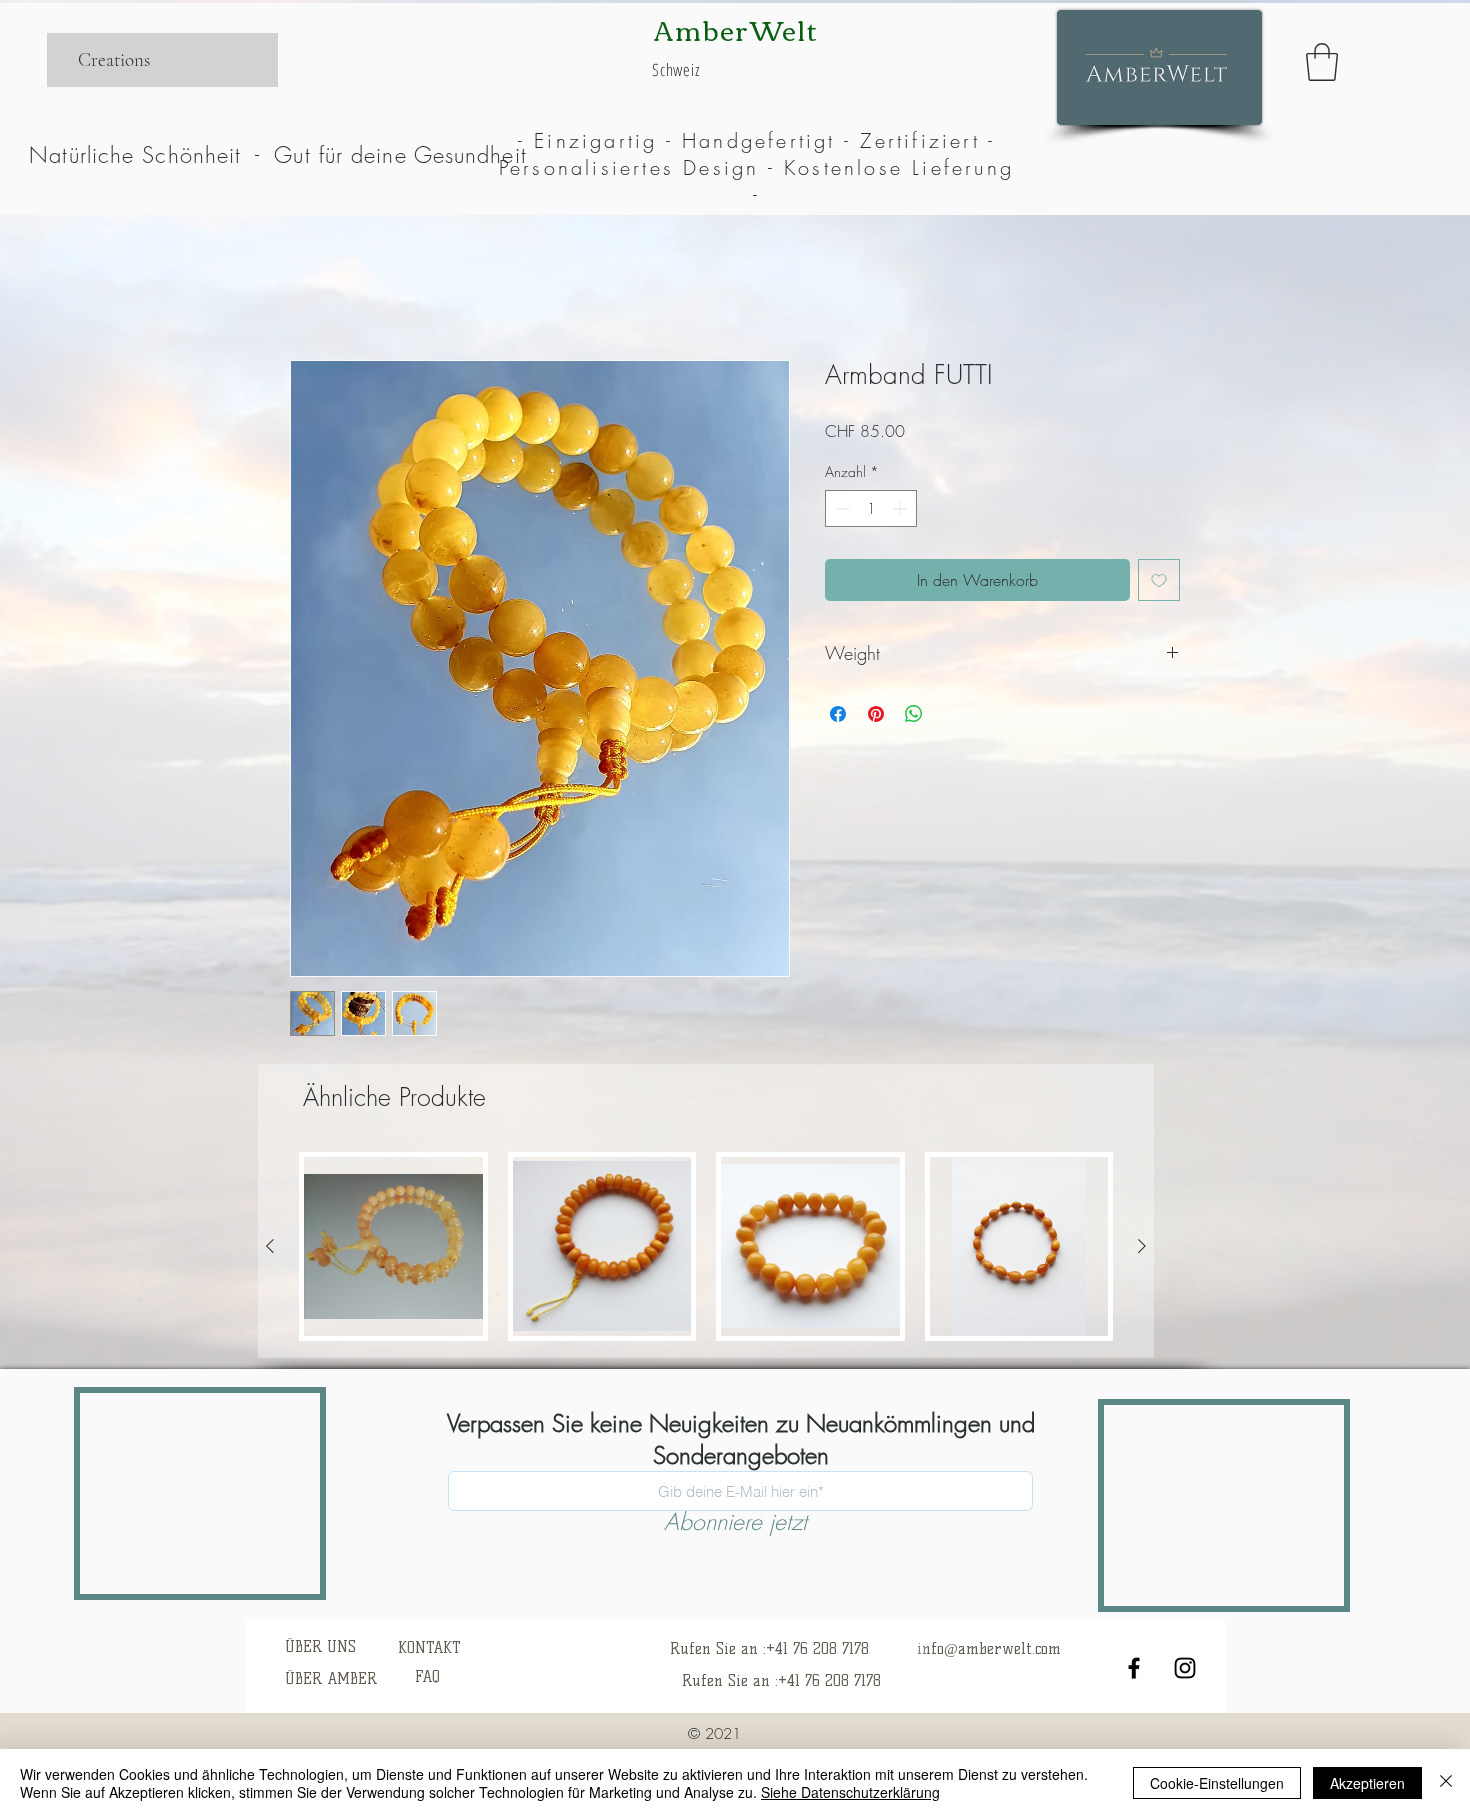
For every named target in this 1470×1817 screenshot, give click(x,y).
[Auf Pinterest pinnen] (876, 714)
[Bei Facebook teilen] (838, 714)
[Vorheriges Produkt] (270, 1246)
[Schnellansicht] (393, 1246)
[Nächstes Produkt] (1142, 1246)
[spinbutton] (871, 508)
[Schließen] (1446, 1783)
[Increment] (901, 508)
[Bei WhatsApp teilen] (914, 714)
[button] (1322, 62)
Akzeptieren (1367, 1783)
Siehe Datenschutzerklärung (850, 1792)
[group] (706, 1246)
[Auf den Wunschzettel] (1159, 580)
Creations (114, 59)
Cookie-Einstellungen (1217, 1783)
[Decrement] (840, 508)
